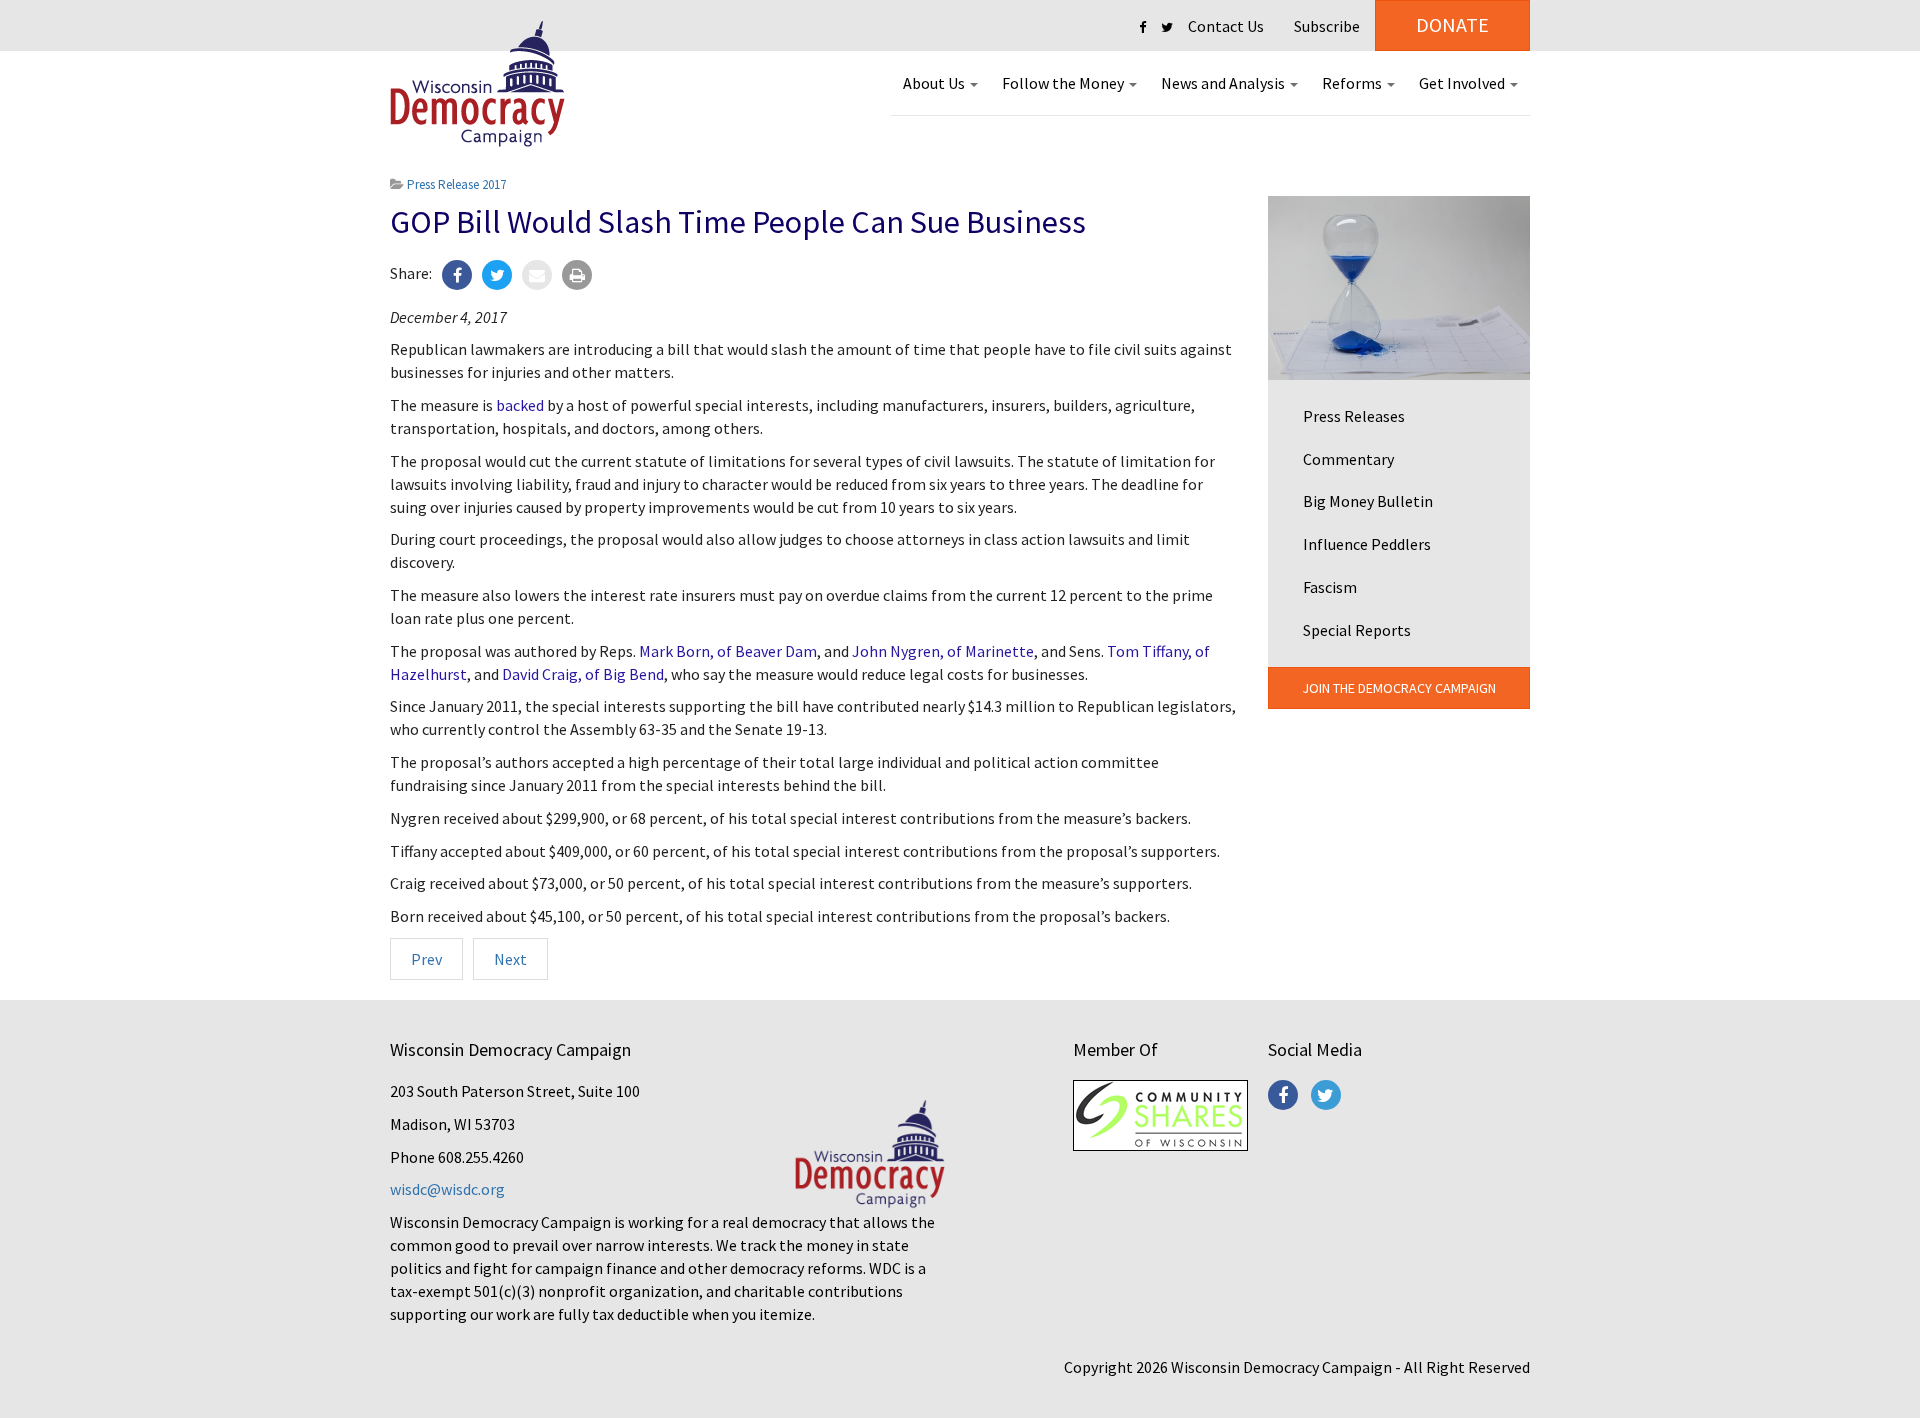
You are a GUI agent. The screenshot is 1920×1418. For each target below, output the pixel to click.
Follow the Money (1064, 83)
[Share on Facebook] (457, 275)
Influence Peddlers (1367, 544)
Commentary (1348, 459)
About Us (935, 83)
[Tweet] (497, 275)
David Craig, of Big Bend (583, 674)
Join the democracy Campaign (1399, 688)
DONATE (1452, 24)
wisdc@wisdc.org (447, 1189)
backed (520, 405)
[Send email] (537, 275)
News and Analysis (1224, 83)
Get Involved (1463, 83)
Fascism (1330, 587)
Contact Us (1226, 26)
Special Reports (1357, 630)
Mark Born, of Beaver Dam (728, 651)
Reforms (1353, 83)
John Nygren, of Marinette (943, 651)
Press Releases (1354, 416)
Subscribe (1327, 26)
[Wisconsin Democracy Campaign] (477, 84)
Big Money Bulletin (1368, 501)
